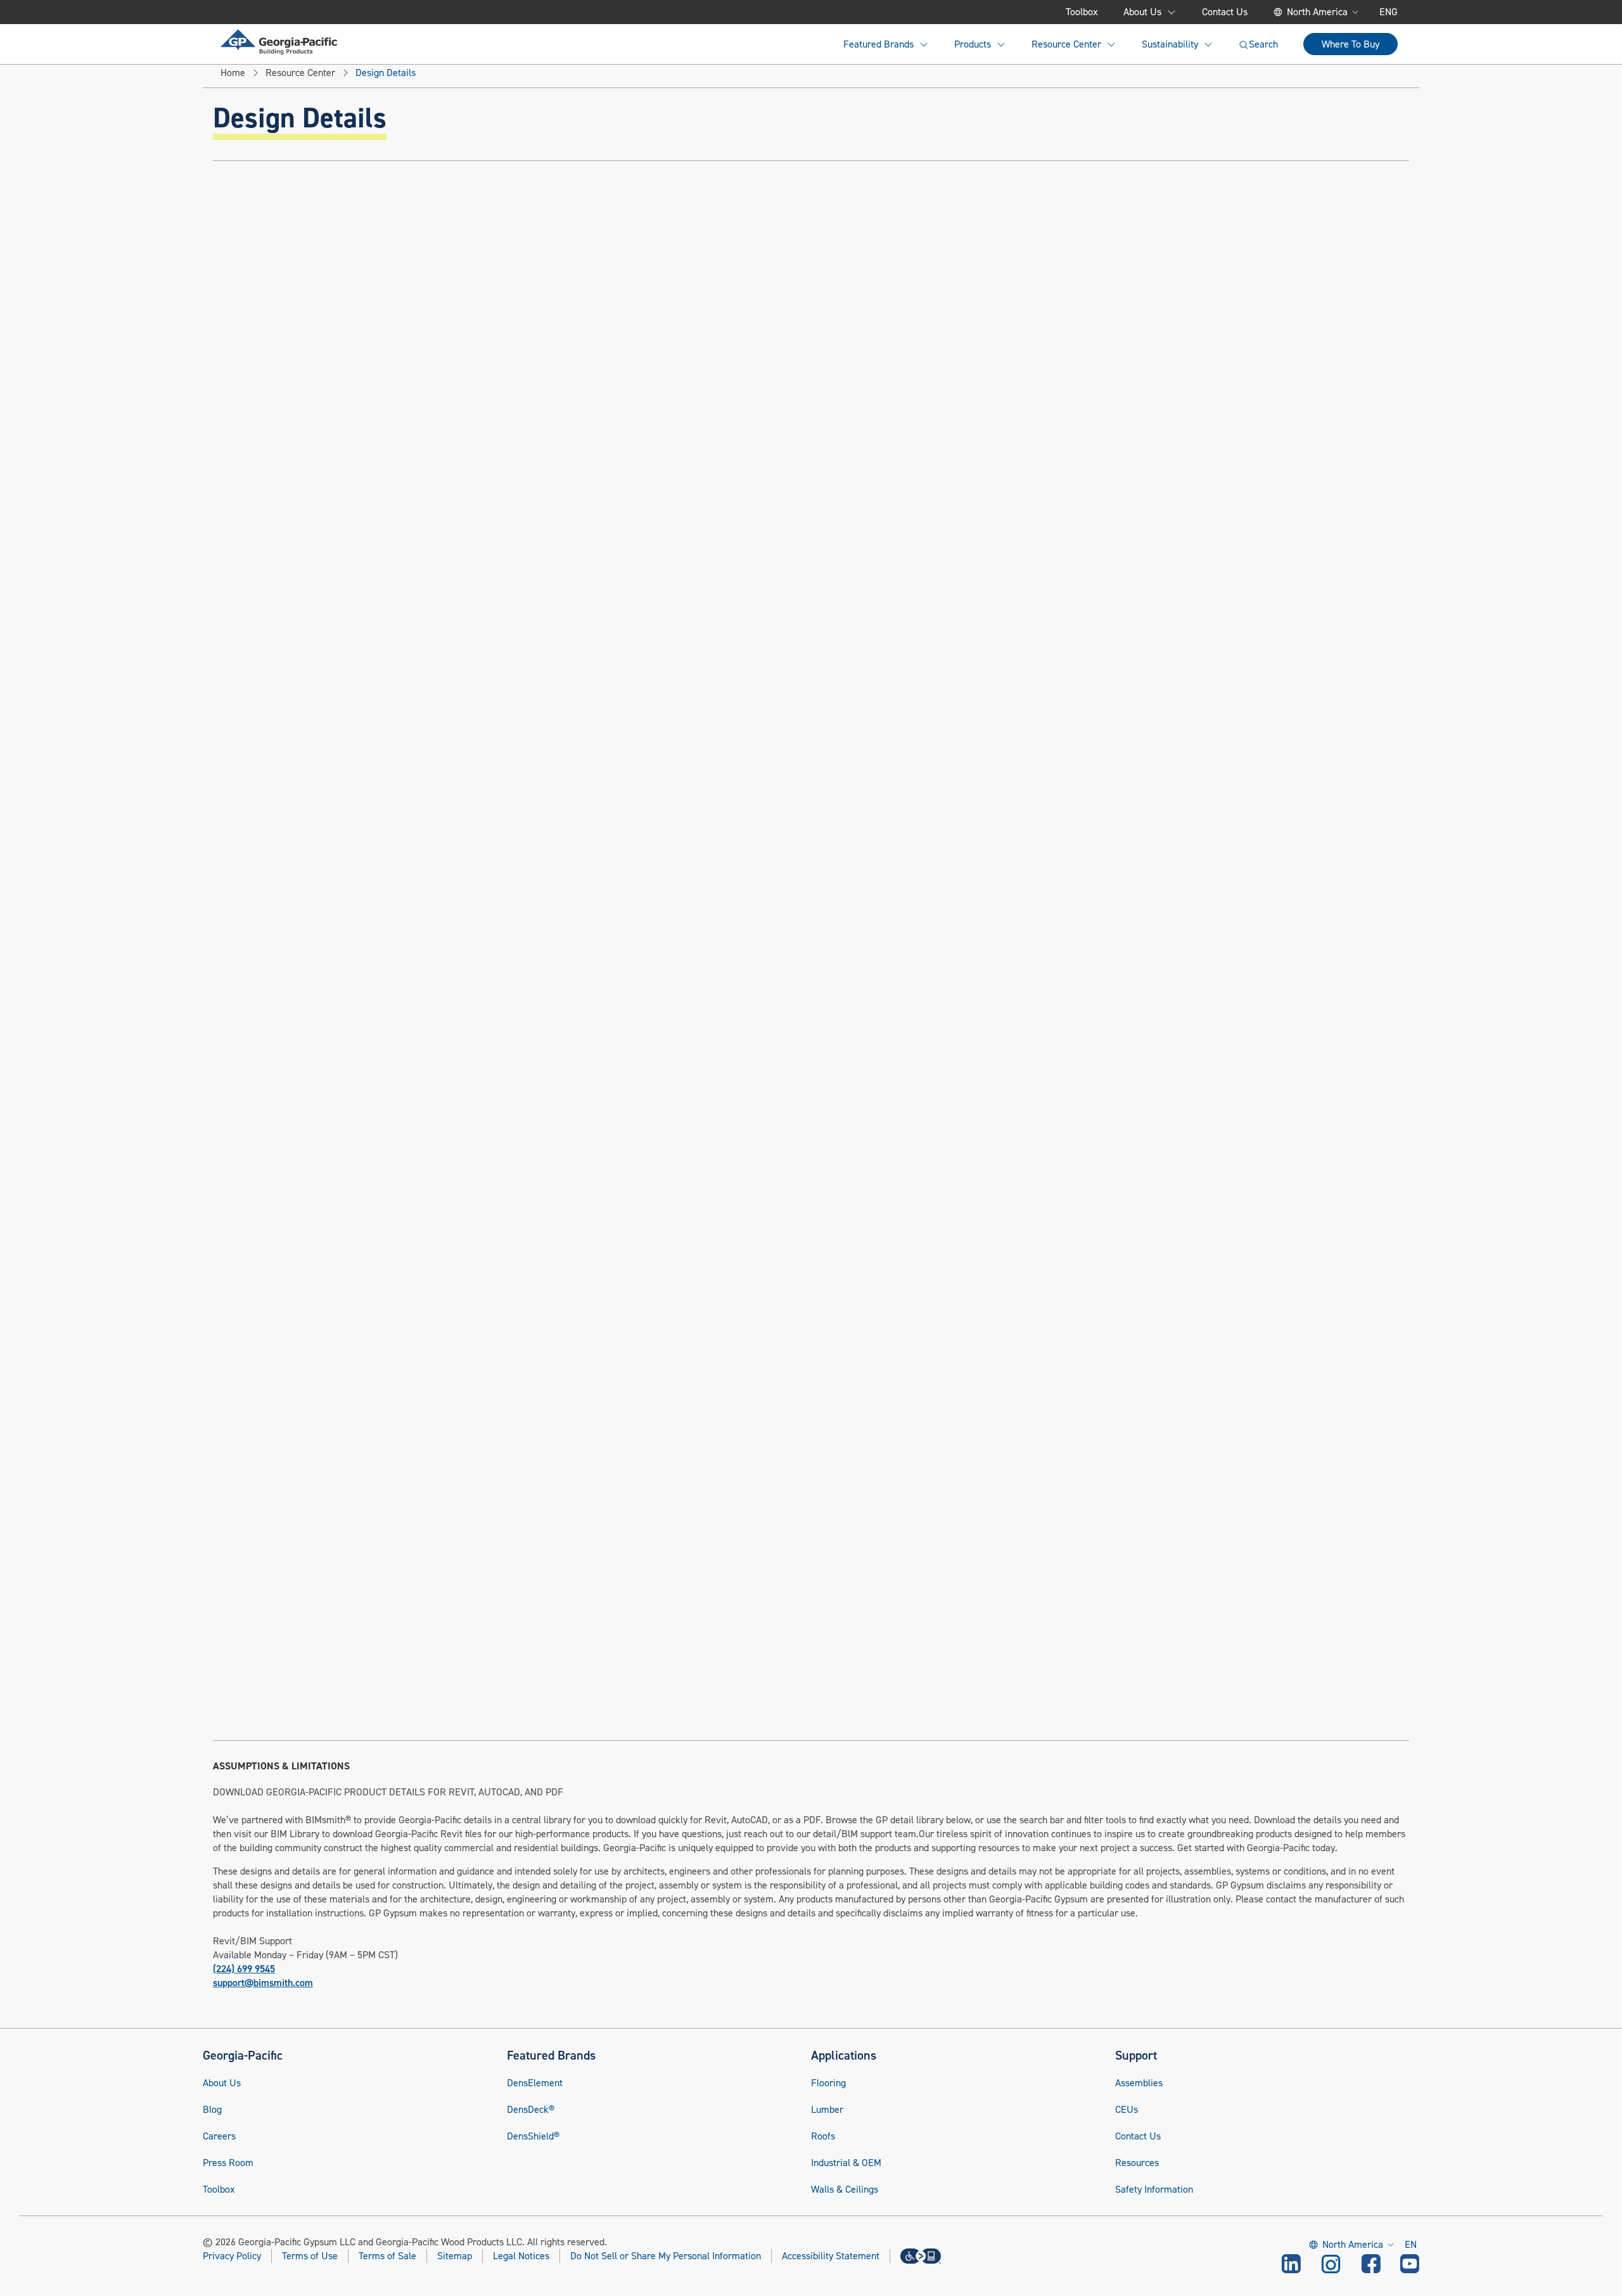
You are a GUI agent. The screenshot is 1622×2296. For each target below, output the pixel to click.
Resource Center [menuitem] (1066, 44)
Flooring (828, 2083)
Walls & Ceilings (845, 2190)
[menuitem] (279, 42)
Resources (1137, 2163)
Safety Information (1154, 2190)
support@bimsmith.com (263, 1983)
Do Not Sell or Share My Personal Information (666, 2256)
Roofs (823, 2136)
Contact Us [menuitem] (1225, 12)
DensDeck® (531, 2110)
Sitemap (455, 2256)
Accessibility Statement (831, 2256)
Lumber (827, 2110)
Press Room (228, 2163)
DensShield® (533, 2136)
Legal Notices (521, 2256)
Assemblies (1139, 2083)
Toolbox (219, 2190)
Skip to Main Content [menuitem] (283, 12)
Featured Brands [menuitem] (878, 44)
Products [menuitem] (973, 44)
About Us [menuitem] (1142, 12)
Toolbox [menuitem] (1082, 12)
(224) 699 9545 (244, 1969)
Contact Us (1138, 2136)
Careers (219, 2136)
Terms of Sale (387, 2256)
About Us (222, 2083)
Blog (212, 2110)
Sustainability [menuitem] (1170, 44)
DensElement (535, 2083)
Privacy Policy (232, 2256)
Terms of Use (310, 2256)
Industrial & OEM (846, 2163)
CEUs (1127, 2110)
